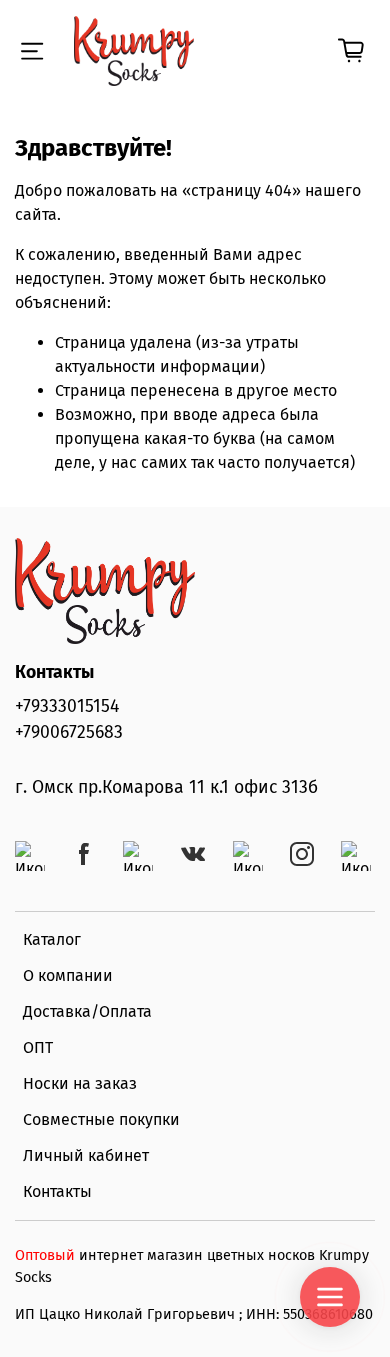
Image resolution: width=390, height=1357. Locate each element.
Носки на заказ (80, 1083)
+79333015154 (67, 706)
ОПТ (38, 1047)
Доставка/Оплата (87, 1011)
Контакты (57, 1191)
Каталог (52, 939)
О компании (68, 975)
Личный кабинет (86, 1155)
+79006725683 (69, 732)
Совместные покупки (101, 1119)
